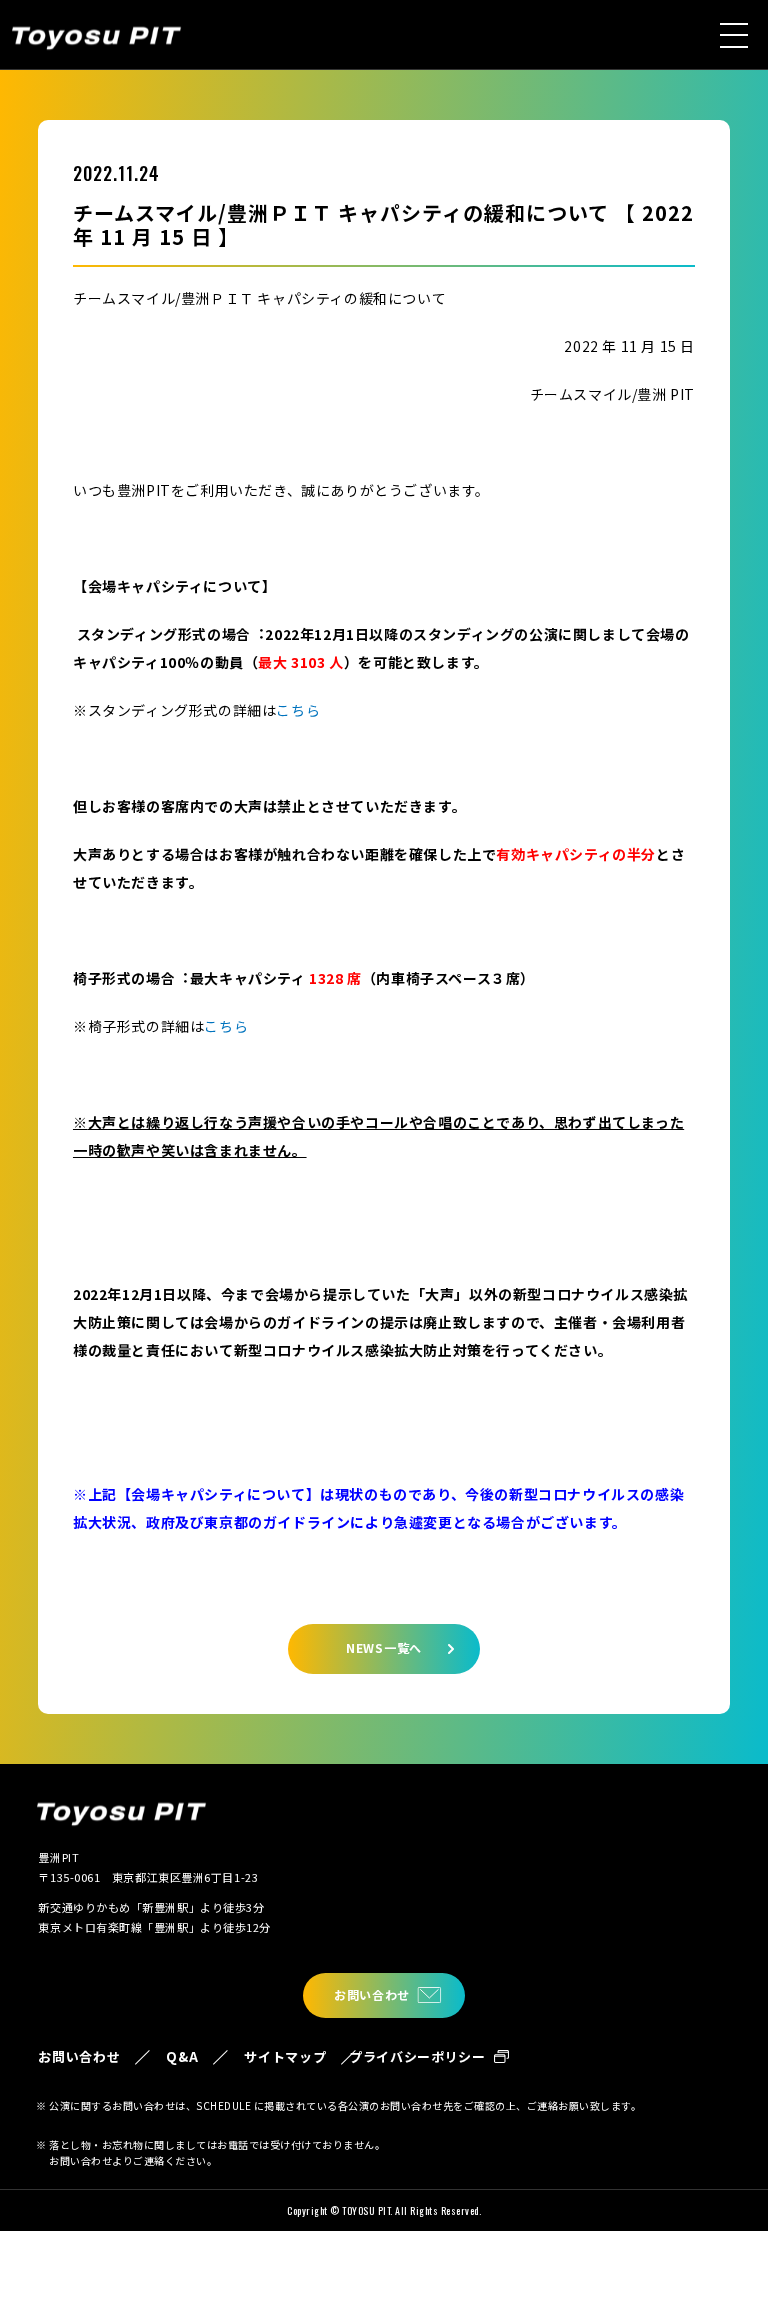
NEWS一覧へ (384, 1647)
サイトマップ (285, 2056)
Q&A (182, 2056)
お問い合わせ (372, 1994)
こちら (298, 710)
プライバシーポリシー (417, 2056)
